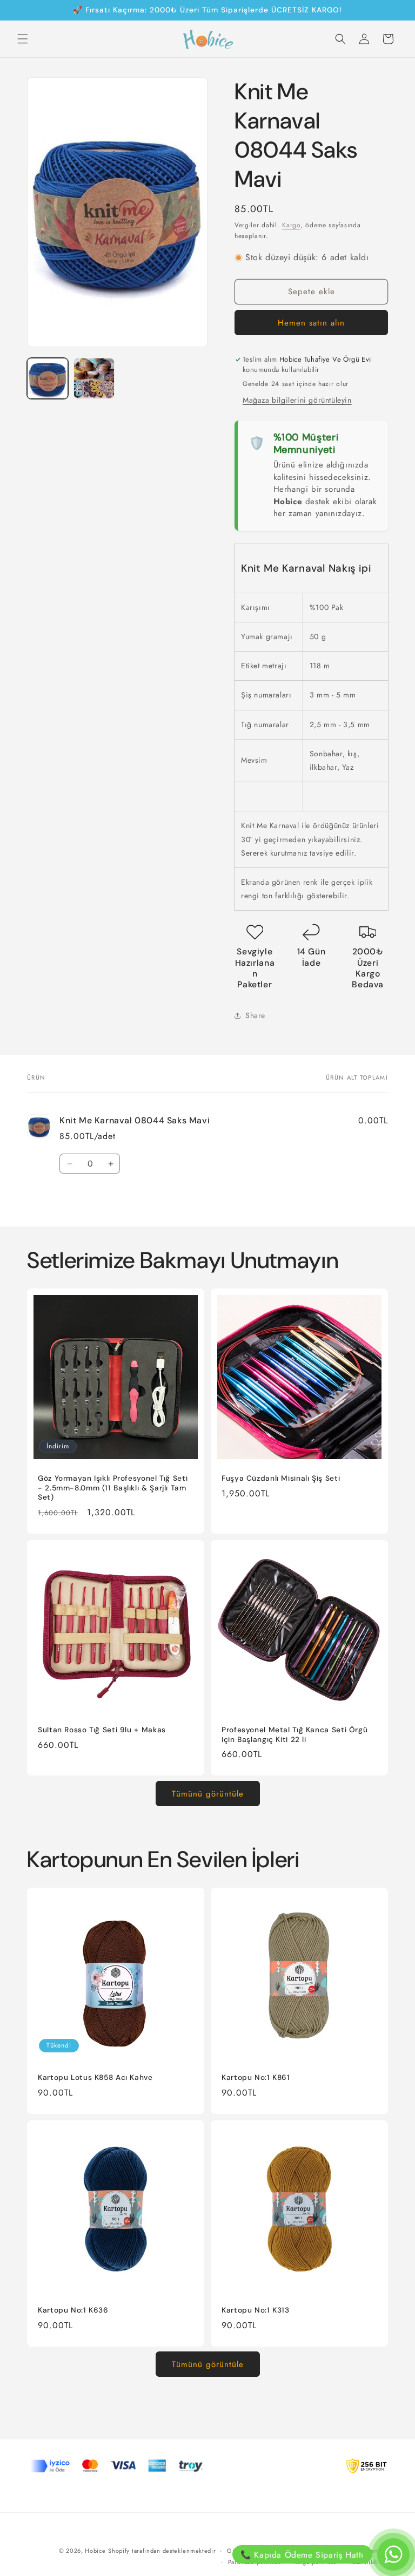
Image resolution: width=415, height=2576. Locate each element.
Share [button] (255, 1015)
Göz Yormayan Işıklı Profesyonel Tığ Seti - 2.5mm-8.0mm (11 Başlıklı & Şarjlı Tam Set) (113, 1488)
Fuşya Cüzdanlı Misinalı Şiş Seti (281, 1478)
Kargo (291, 225)
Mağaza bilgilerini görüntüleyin (297, 400)
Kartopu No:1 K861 (256, 2077)
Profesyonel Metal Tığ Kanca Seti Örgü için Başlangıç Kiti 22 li (294, 1735)
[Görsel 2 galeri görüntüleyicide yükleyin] (94, 378)
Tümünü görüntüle (208, 1794)
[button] (23, 39)
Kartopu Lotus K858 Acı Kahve (95, 2077)
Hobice (95, 2551)
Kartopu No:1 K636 (73, 2310)
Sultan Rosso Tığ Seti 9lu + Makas (102, 1730)
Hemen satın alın (311, 323)
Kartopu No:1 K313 (256, 2310)
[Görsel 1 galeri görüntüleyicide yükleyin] (48, 378)
